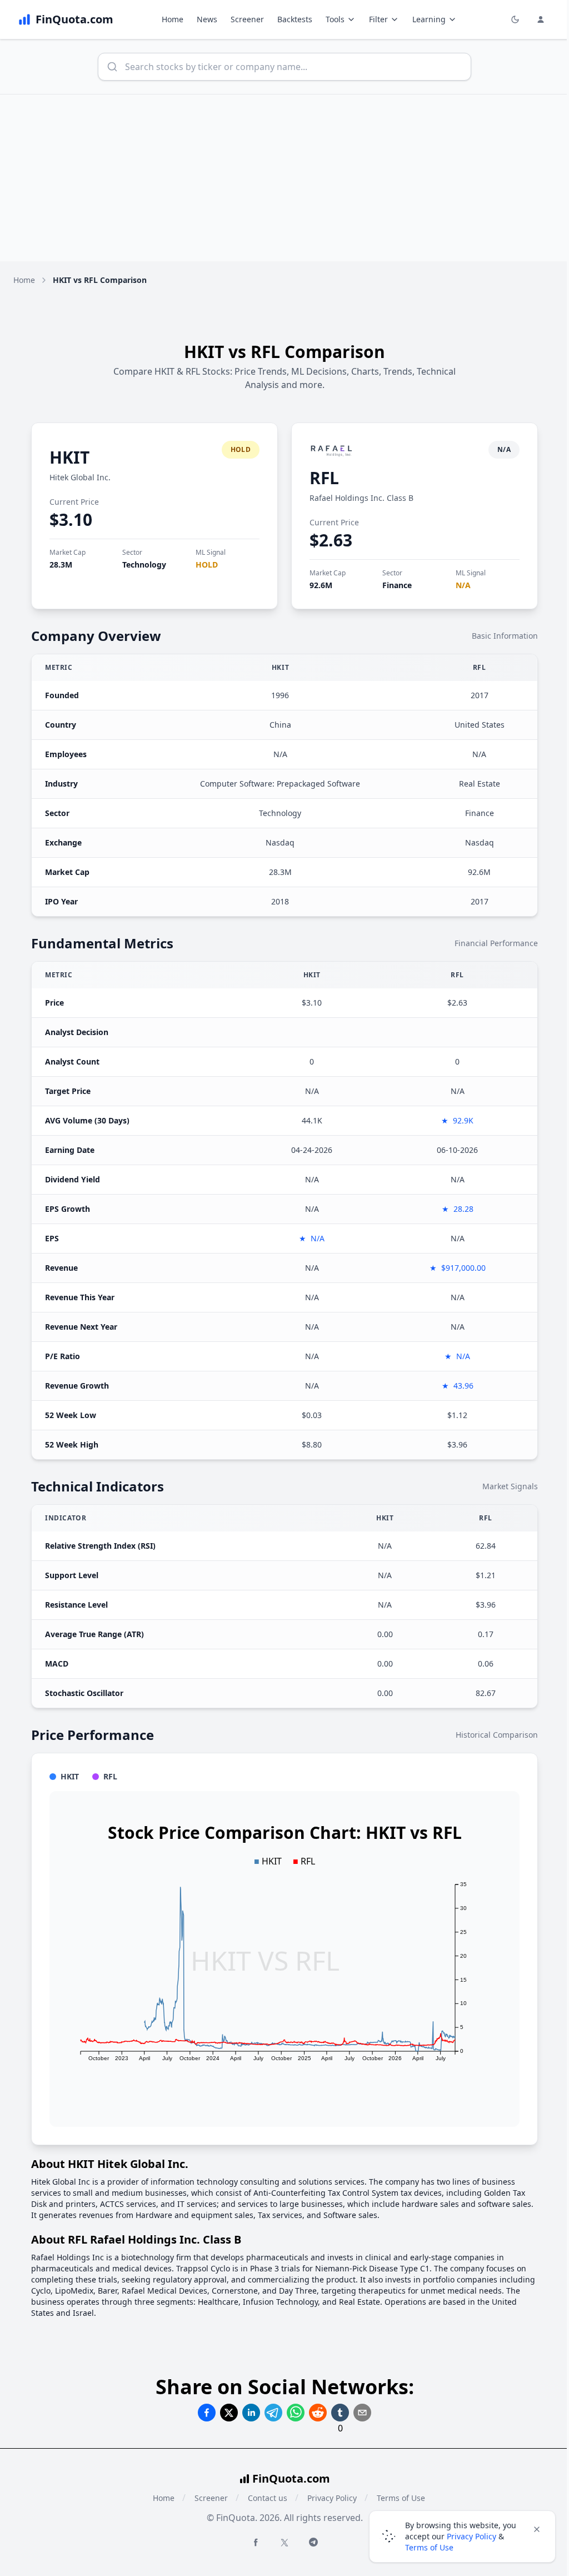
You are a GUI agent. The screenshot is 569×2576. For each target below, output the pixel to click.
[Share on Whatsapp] (296, 2413)
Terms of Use (429, 2547)
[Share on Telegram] (273, 2413)
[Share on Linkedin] (251, 2413)
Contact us (268, 2498)
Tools (335, 19)
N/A (463, 585)
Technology (144, 565)
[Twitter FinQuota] (284, 2543)
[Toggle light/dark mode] (515, 19)
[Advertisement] (284, 178)
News (207, 19)
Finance (397, 585)
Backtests (295, 19)
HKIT (69, 457)
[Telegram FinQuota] (313, 2542)
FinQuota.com (291, 2478)
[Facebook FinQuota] (256, 2542)
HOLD (207, 565)
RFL (324, 478)
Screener (247, 19)
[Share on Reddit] (318, 2413)
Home (173, 19)
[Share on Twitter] (229, 2413)
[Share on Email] (362, 2413)
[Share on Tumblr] (340, 2413)
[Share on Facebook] (207, 2413)
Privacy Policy (332, 2498)
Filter (378, 19)
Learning (429, 19)
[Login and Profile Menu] (541, 19)
